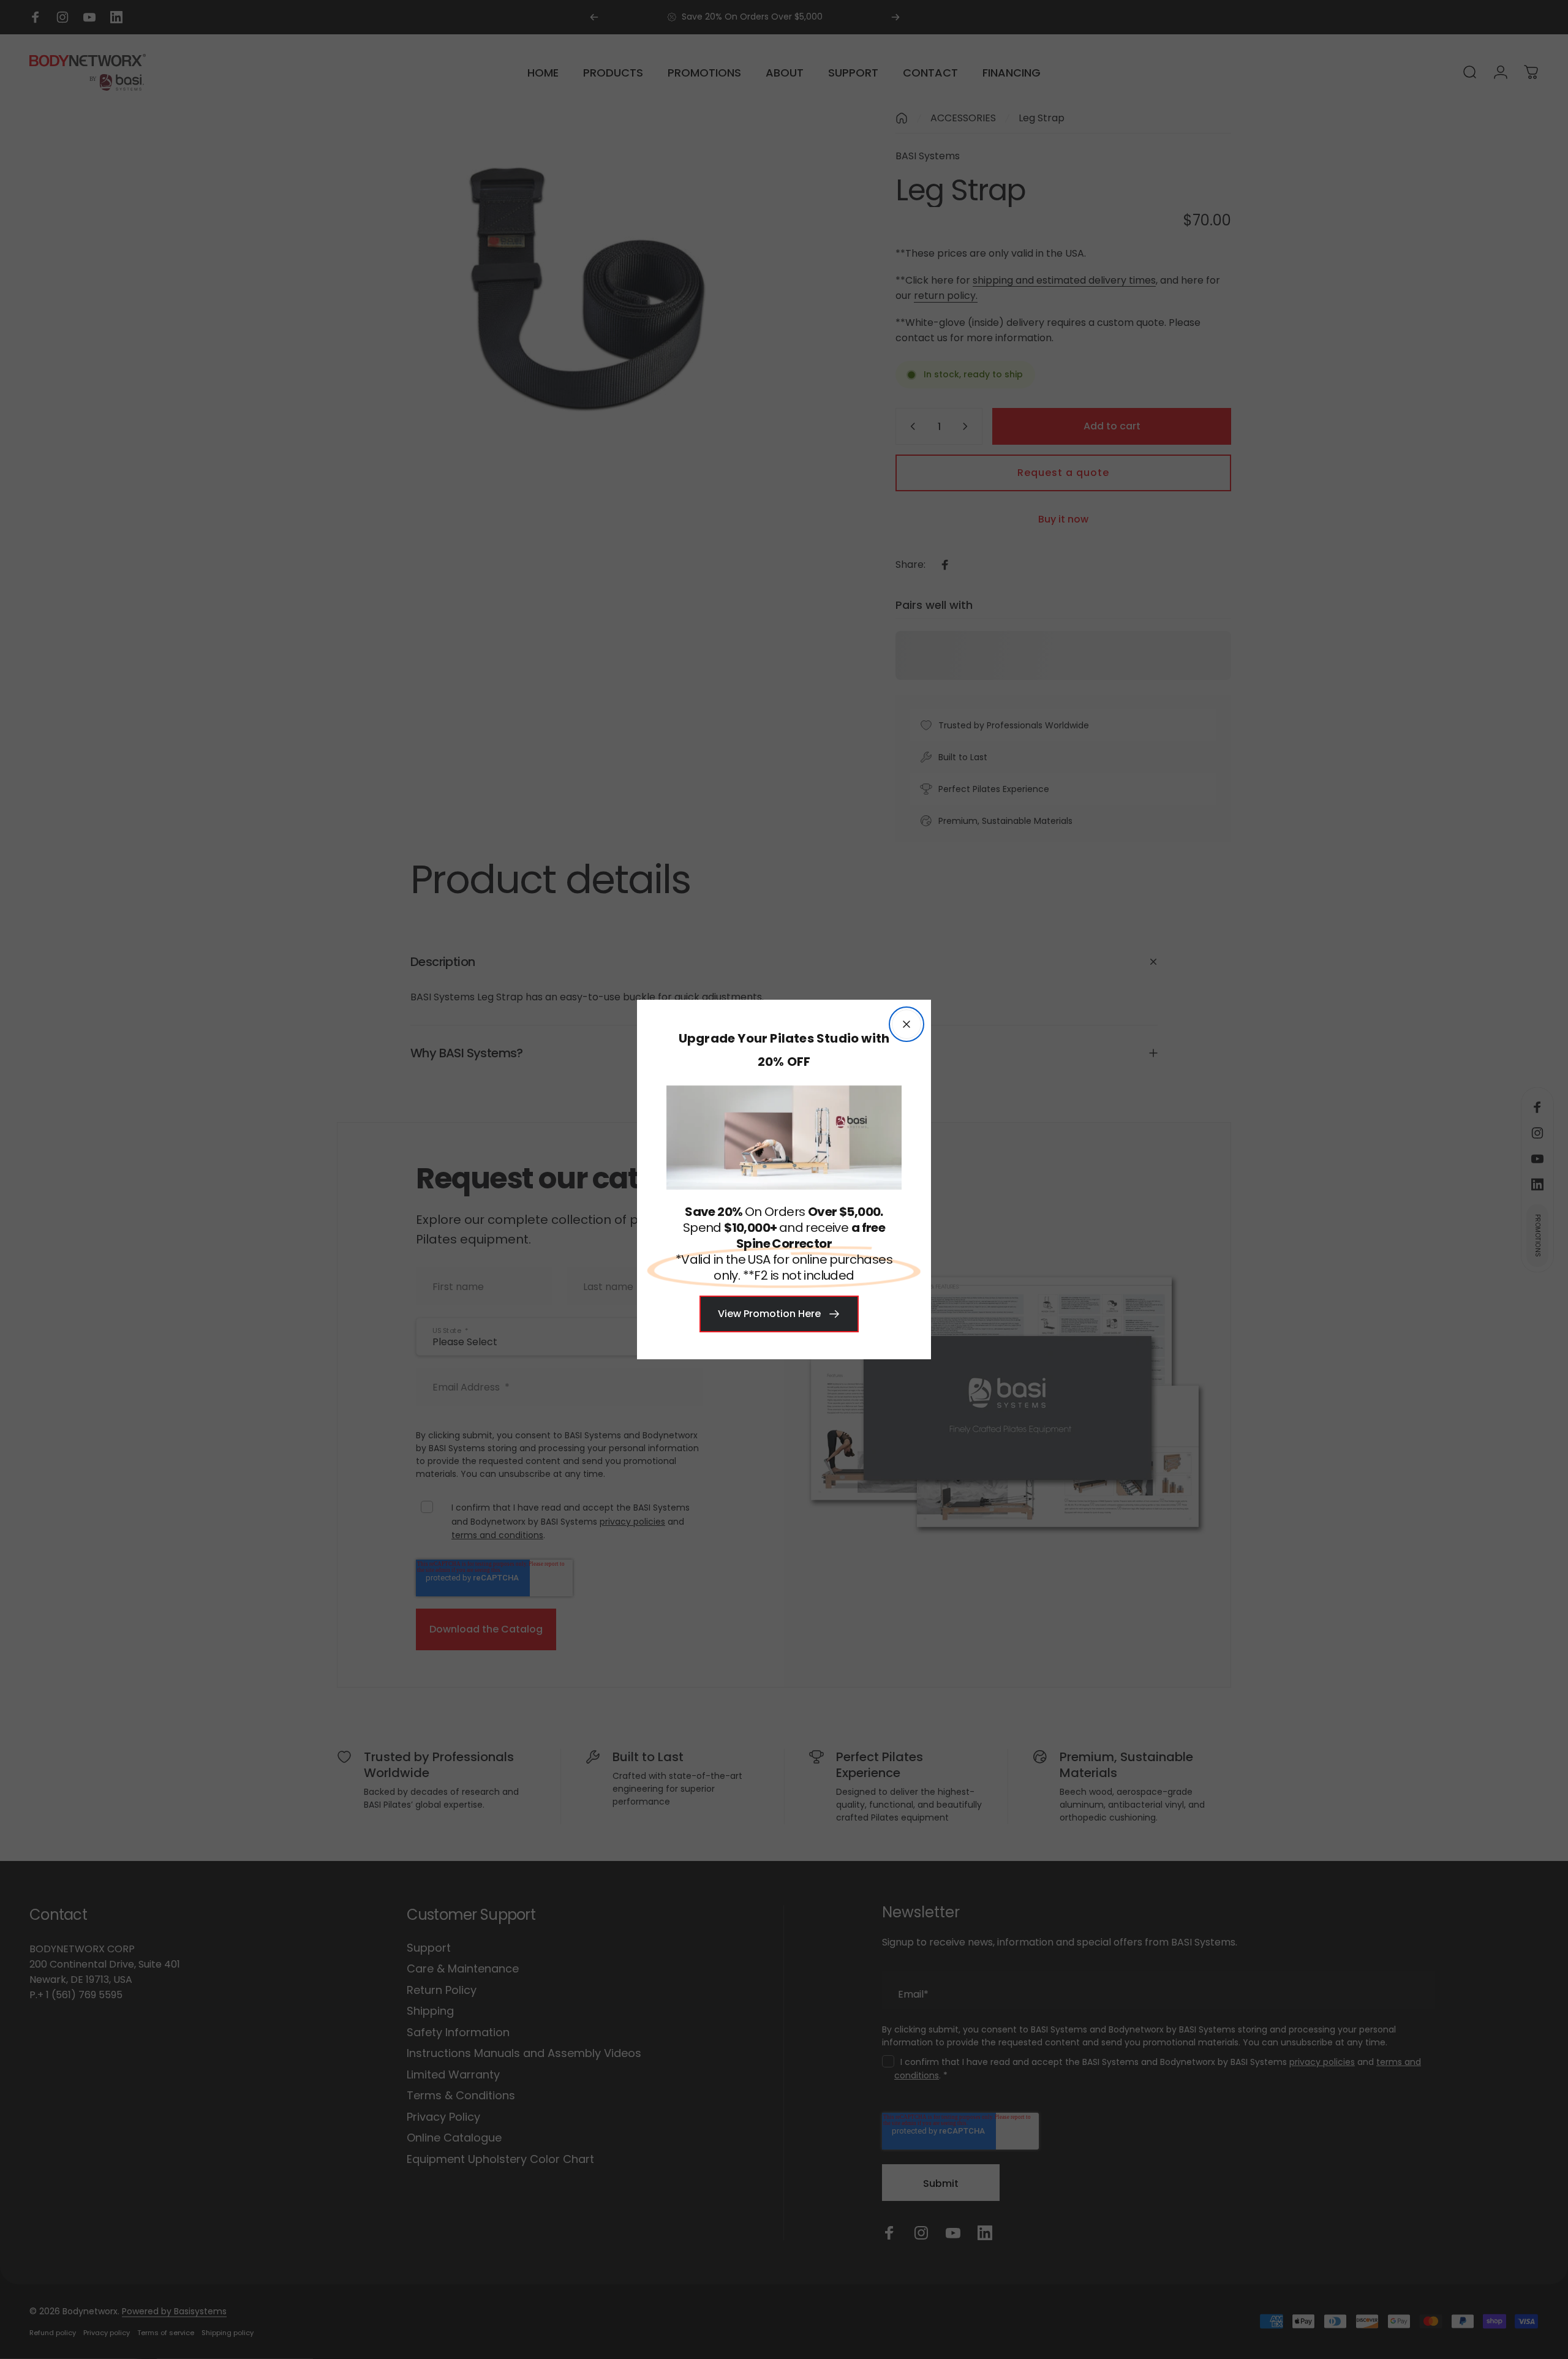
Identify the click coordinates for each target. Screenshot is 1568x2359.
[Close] (907, 1024)
